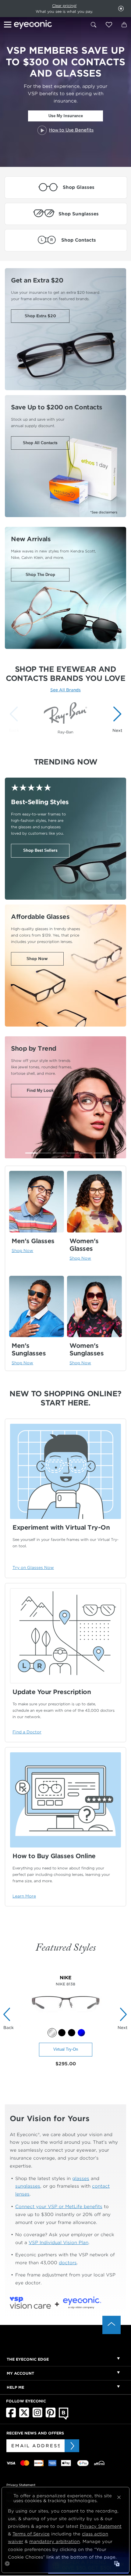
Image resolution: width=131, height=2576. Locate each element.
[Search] (94, 25)
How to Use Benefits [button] (71, 130)
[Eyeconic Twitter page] (24, 2416)
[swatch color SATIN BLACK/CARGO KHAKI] (62, 2033)
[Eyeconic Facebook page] (11, 2416)
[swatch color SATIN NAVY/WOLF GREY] (81, 2033)
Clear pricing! (64, 6)
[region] (65, 716)
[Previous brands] (15, 719)
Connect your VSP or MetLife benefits (59, 2206)
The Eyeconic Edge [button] (28, 2359)
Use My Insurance (66, 116)
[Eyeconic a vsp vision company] (49, 25)
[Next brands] (116, 719)
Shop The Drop (40, 575)
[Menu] (9, 25)
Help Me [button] (15, 2387)
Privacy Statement (21, 2485)
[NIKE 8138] (66, 2025)
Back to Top (112, 2325)
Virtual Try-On (66, 2049)
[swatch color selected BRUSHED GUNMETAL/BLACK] (52, 2033)
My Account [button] (20, 2373)
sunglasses (28, 2186)
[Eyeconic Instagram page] (37, 2416)
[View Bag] (124, 25)
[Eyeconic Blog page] (64, 2418)
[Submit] (72, 2446)
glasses (81, 2178)
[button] (109, 25)
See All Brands (65, 690)
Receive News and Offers (35, 2433)
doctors (68, 2263)
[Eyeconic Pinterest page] (51, 2416)
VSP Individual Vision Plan (58, 2242)
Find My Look (40, 1090)
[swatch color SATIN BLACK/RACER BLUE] (72, 2033)
